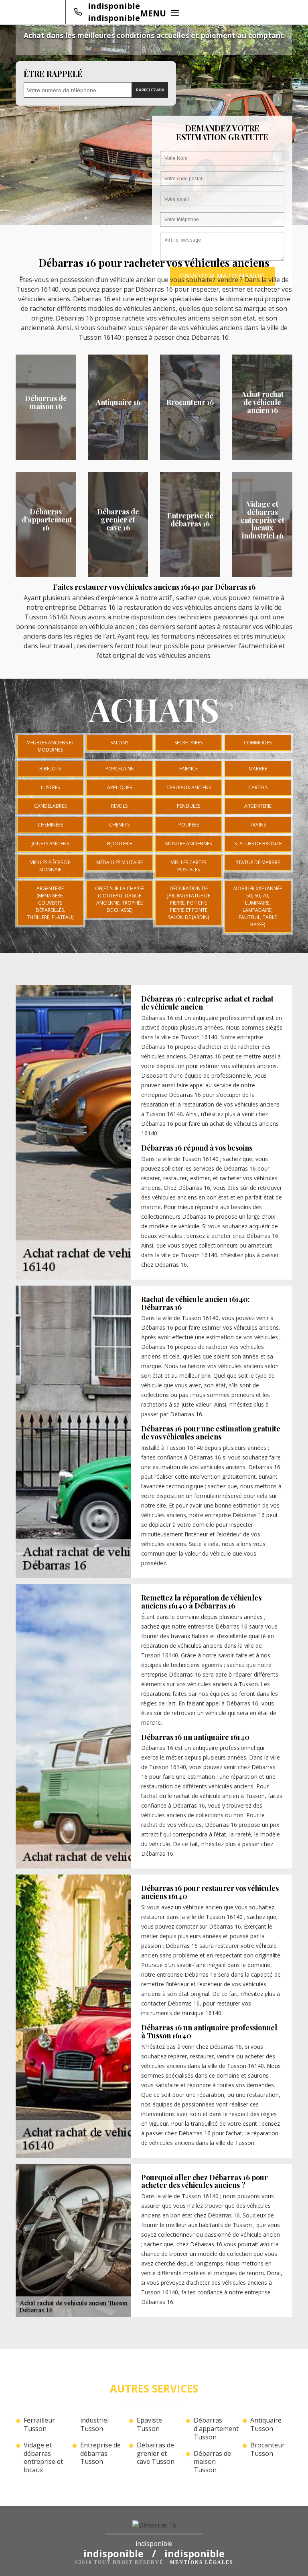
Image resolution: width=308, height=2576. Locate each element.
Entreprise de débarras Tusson (100, 2453)
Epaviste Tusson (149, 2425)
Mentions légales (202, 2562)
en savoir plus (118, 457)
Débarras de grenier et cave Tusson (156, 2453)
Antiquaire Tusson (266, 2425)
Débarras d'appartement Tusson (215, 2429)
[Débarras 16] (154, 2528)
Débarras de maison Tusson (212, 2462)
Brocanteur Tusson (267, 2449)
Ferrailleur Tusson (39, 2425)
